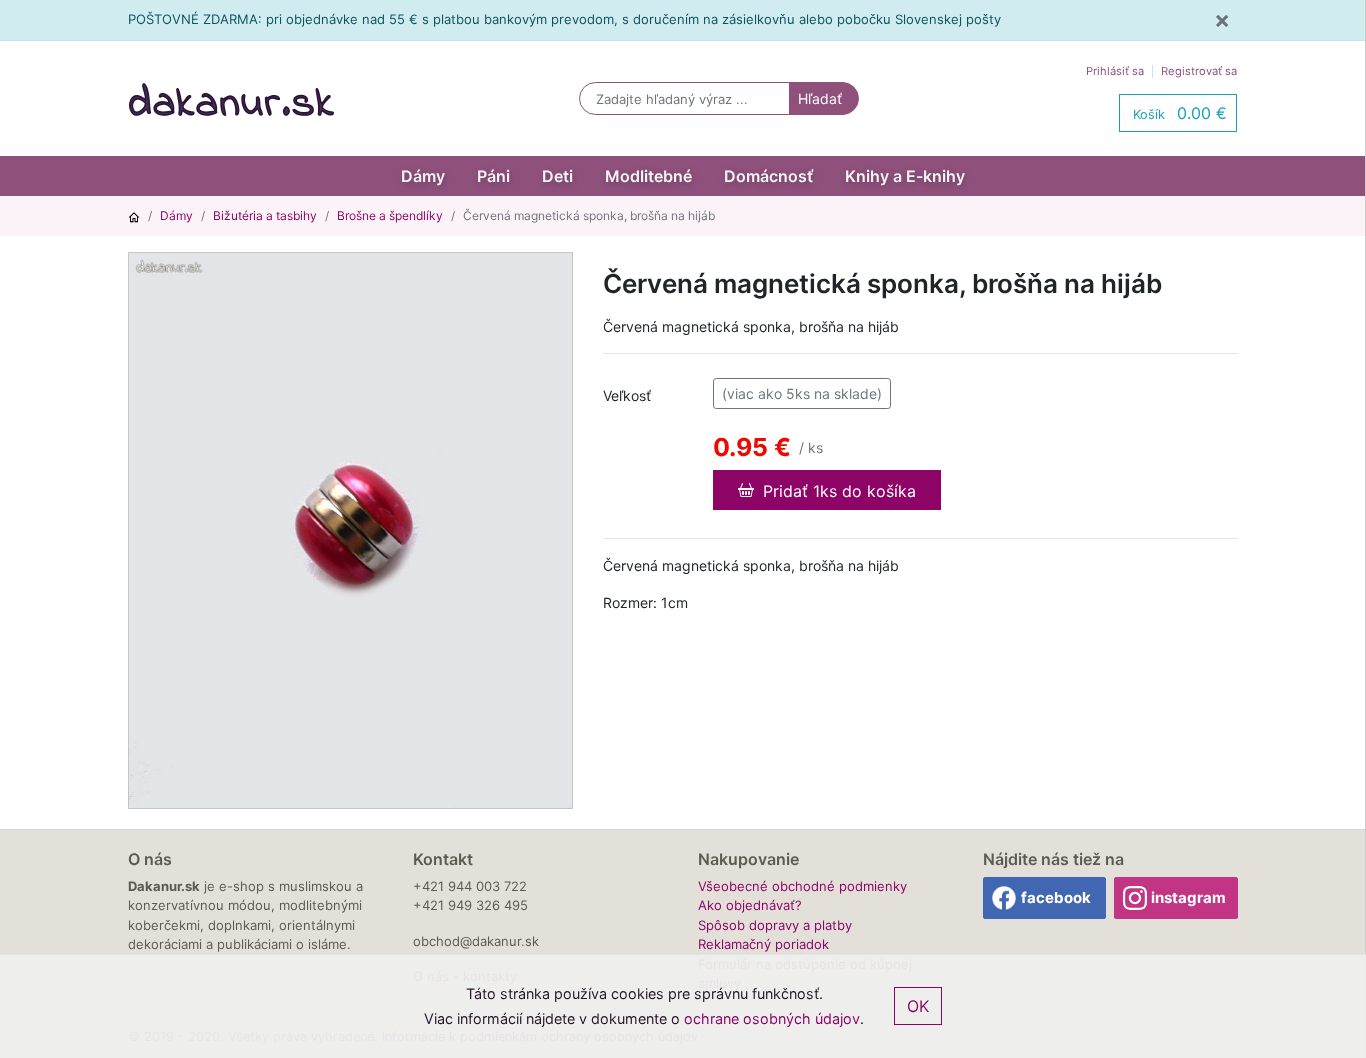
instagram (1188, 897)
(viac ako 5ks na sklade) (802, 393)
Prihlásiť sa (1115, 71)
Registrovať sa (1199, 71)
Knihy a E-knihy (905, 176)
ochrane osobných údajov (772, 1018)
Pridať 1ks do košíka (837, 491)
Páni (493, 176)
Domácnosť (768, 176)
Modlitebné (648, 176)
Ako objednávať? (750, 905)
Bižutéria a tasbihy (265, 215)
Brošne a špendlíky (390, 215)
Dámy (423, 176)
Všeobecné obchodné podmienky (802, 886)
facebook (1056, 897)
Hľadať (820, 98)
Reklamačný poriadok (763, 944)
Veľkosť (627, 395)
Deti (557, 176)
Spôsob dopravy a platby (775, 925)
